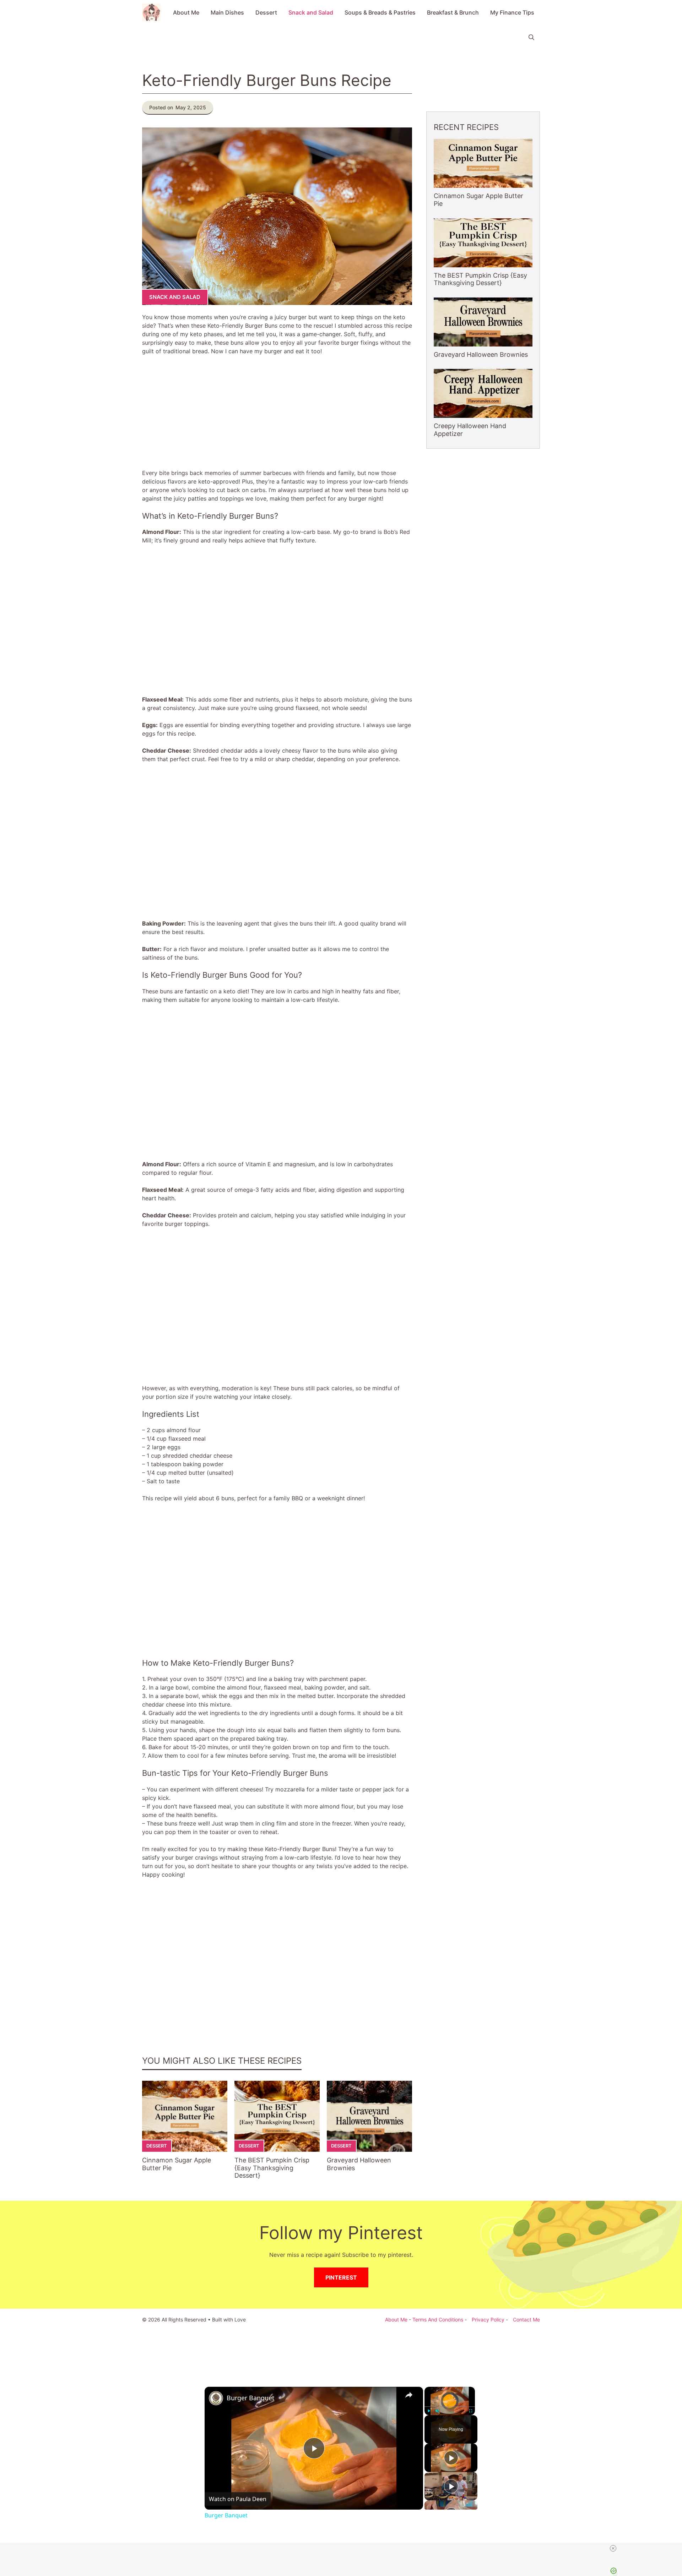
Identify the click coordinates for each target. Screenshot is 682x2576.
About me (396, 2320)
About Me (186, 12)
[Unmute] (437, 2411)
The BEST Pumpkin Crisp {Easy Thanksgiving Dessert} (272, 2168)
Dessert (266, 12)
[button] (531, 37)
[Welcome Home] (151, 12)
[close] (613, 2548)
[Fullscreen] (471, 2411)
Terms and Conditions (438, 2320)
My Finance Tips (512, 12)
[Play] (429, 2411)
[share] (409, 2395)
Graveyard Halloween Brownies (481, 354)
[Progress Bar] (450, 2407)
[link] (216, 2398)
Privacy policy (488, 2320)
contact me (526, 2320)
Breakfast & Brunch (453, 12)
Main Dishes (227, 12)
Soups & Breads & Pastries (380, 12)
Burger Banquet (251, 2398)
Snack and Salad (311, 12)
